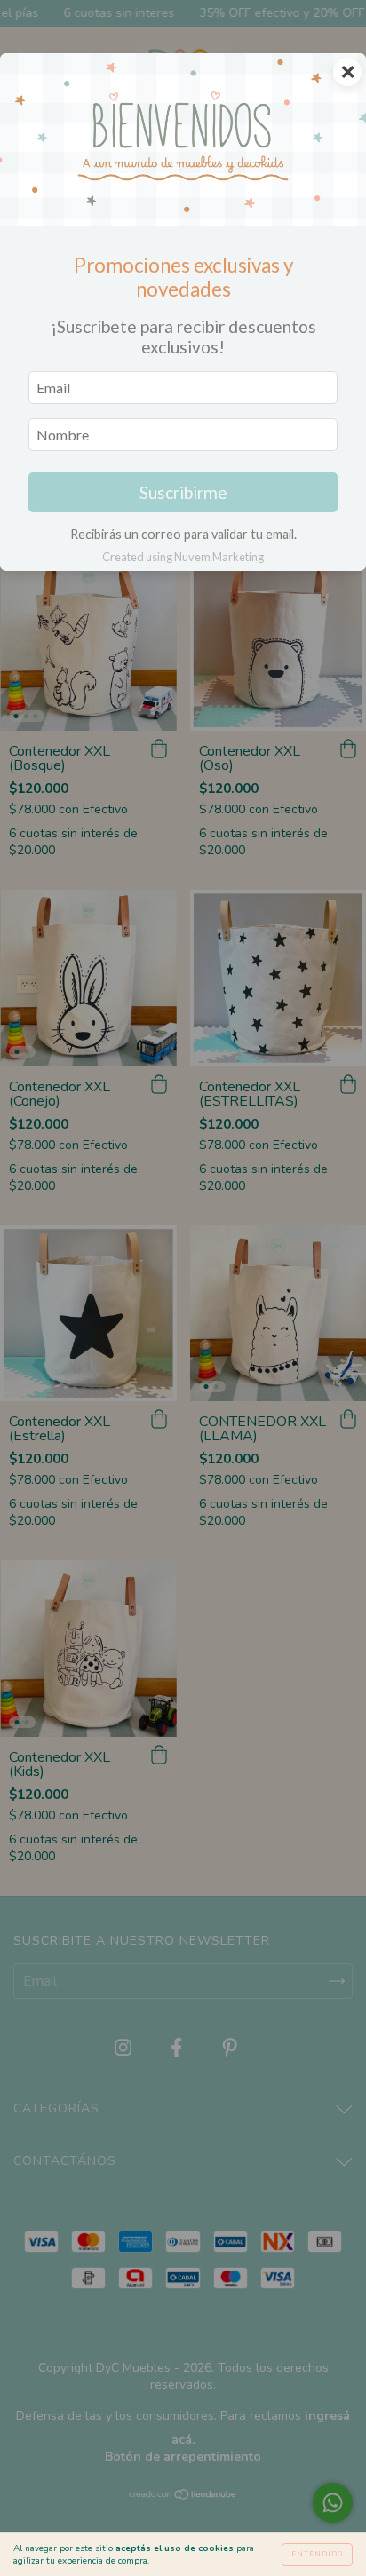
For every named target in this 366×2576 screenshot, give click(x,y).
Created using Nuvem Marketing (183, 557)
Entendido (317, 2554)
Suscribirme (183, 492)
